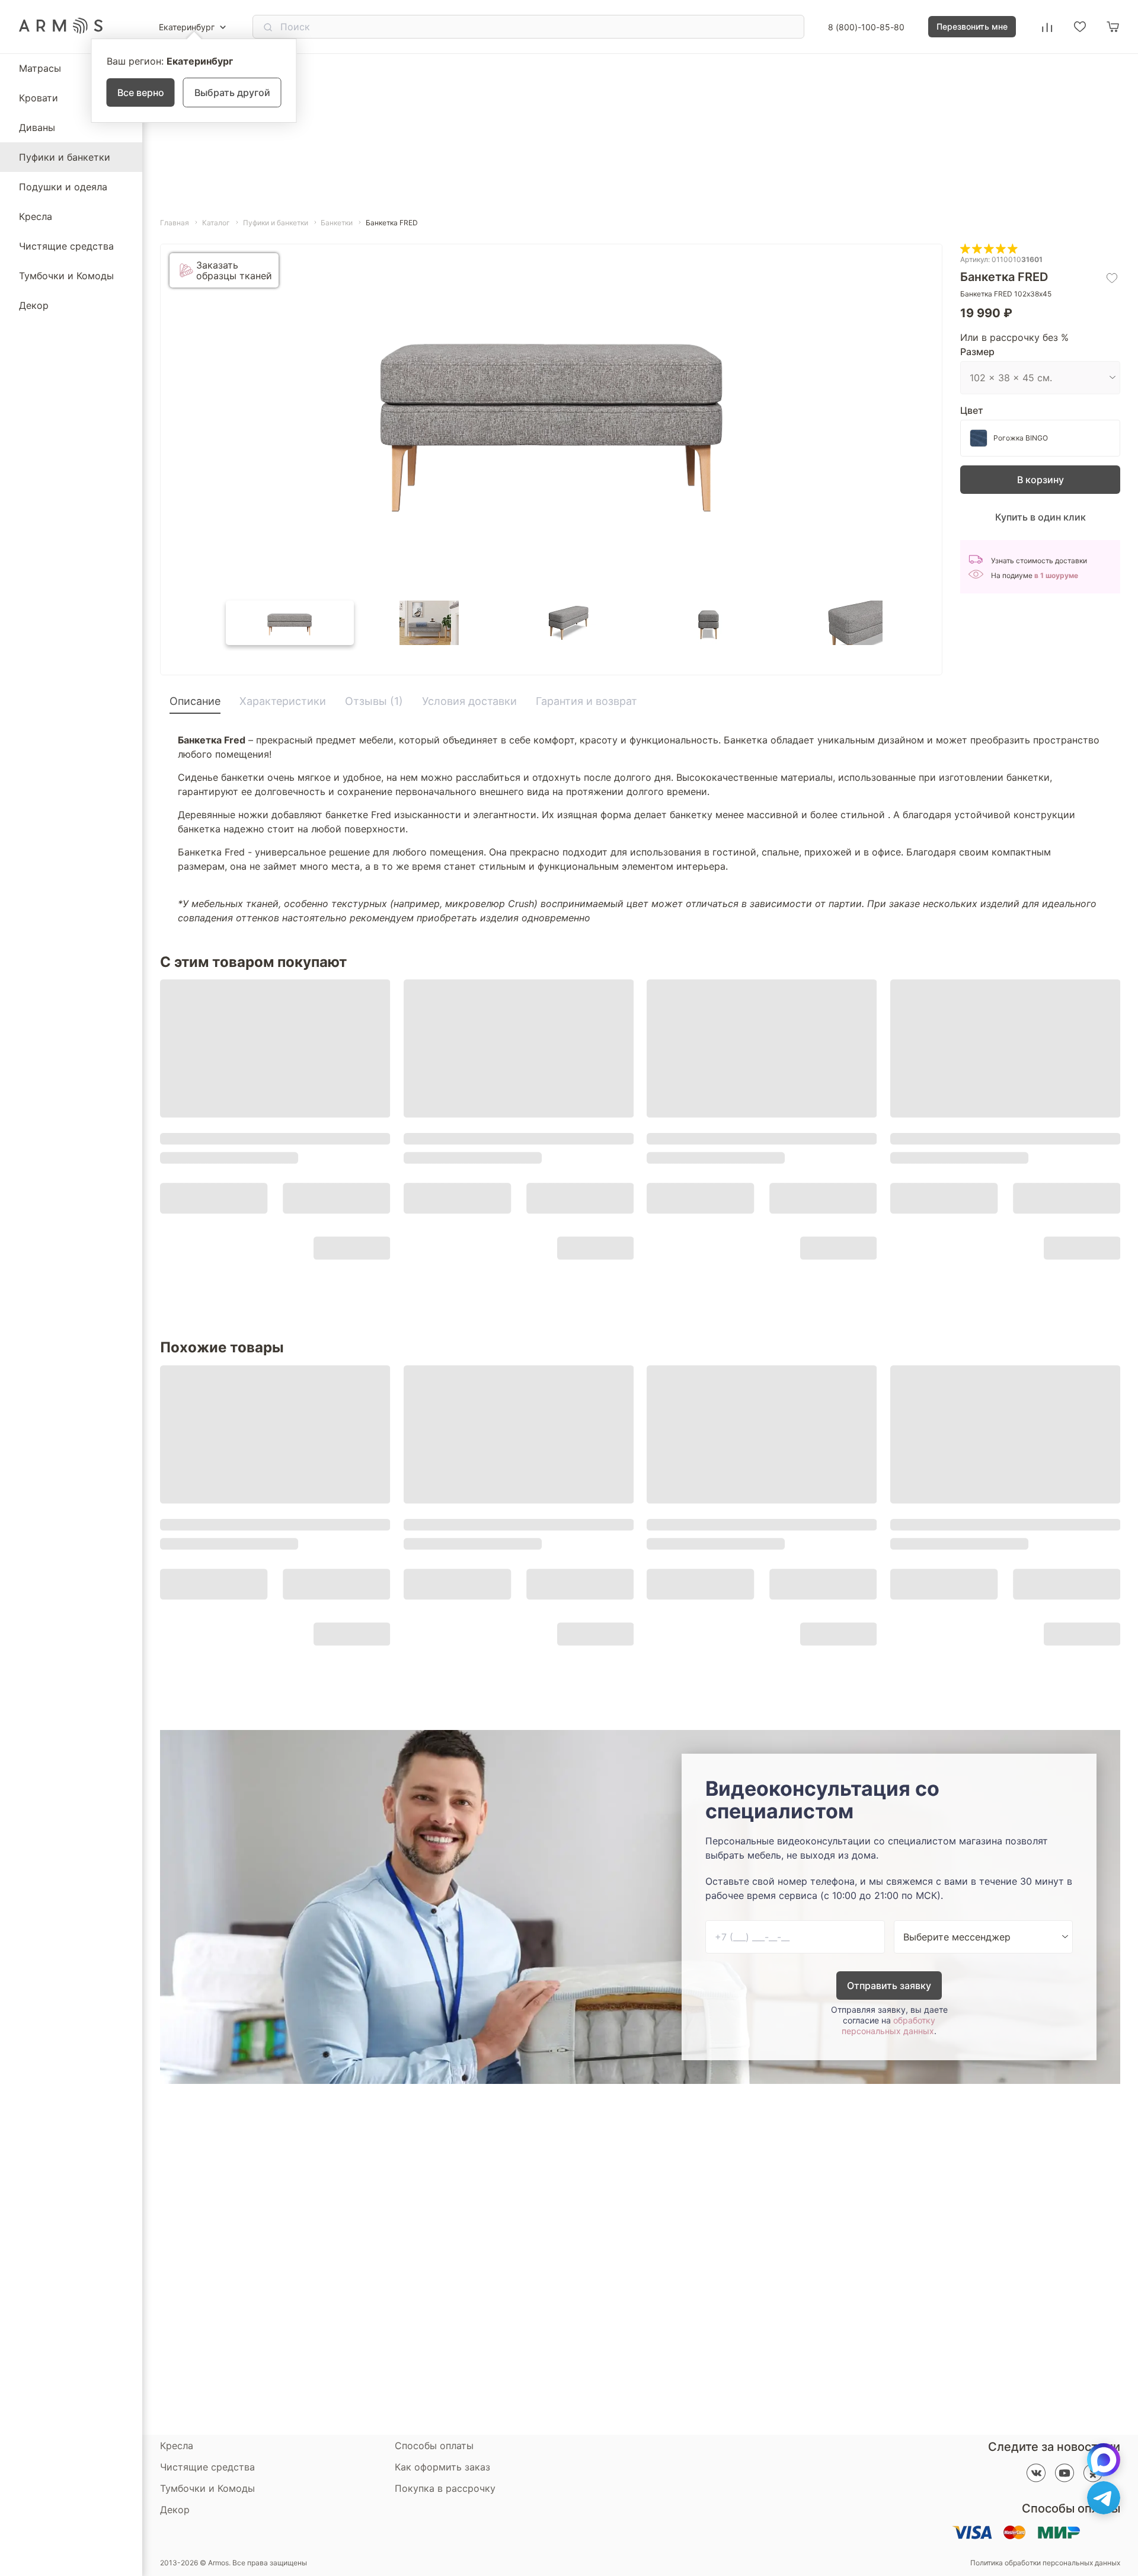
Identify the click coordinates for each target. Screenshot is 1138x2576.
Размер (977, 352)
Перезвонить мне (972, 26)
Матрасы (40, 68)
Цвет (972, 410)
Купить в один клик (1040, 517)
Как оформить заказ (442, 2467)
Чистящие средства (66, 246)
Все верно (141, 92)
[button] (290, 623)
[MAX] (1104, 2460)
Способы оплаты (434, 2446)
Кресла (36, 216)
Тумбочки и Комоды (66, 276)
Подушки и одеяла (63, 187)
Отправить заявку (889, 1986)
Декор (34, 305)
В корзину (1040, 480)
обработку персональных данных (888, 2026)
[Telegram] (1104, 2498)
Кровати (39, 98)
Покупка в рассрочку (445, 2488)
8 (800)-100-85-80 (866, 27)
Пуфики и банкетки (65, 157)
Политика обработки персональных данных (1045, 2563)
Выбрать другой (232, 92)
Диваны (37, 127)
